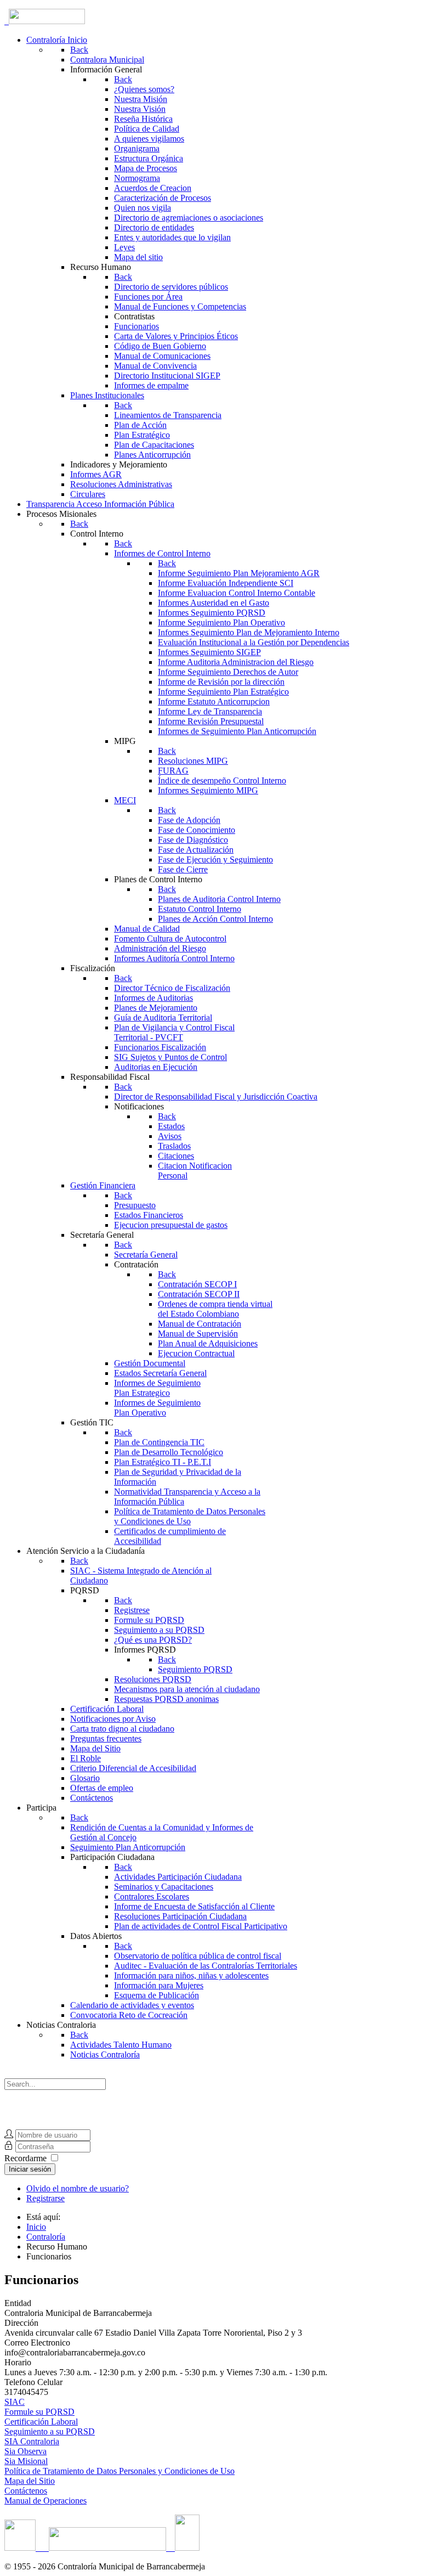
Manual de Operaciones (45, 2501)
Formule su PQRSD (39, 2412)
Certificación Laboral (41, 2422)
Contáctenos (26, 2491)
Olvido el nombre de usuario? (78, 2188)
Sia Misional (26, 2461)
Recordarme (25, 2158)
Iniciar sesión (30, 2169)
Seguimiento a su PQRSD (50, 2431)
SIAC (15, 2402)
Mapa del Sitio (30, 2481)
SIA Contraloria (32, 2441)
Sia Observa (25, 2451)
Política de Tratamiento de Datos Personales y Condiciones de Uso (120, 2471)
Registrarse (45, 2198)
